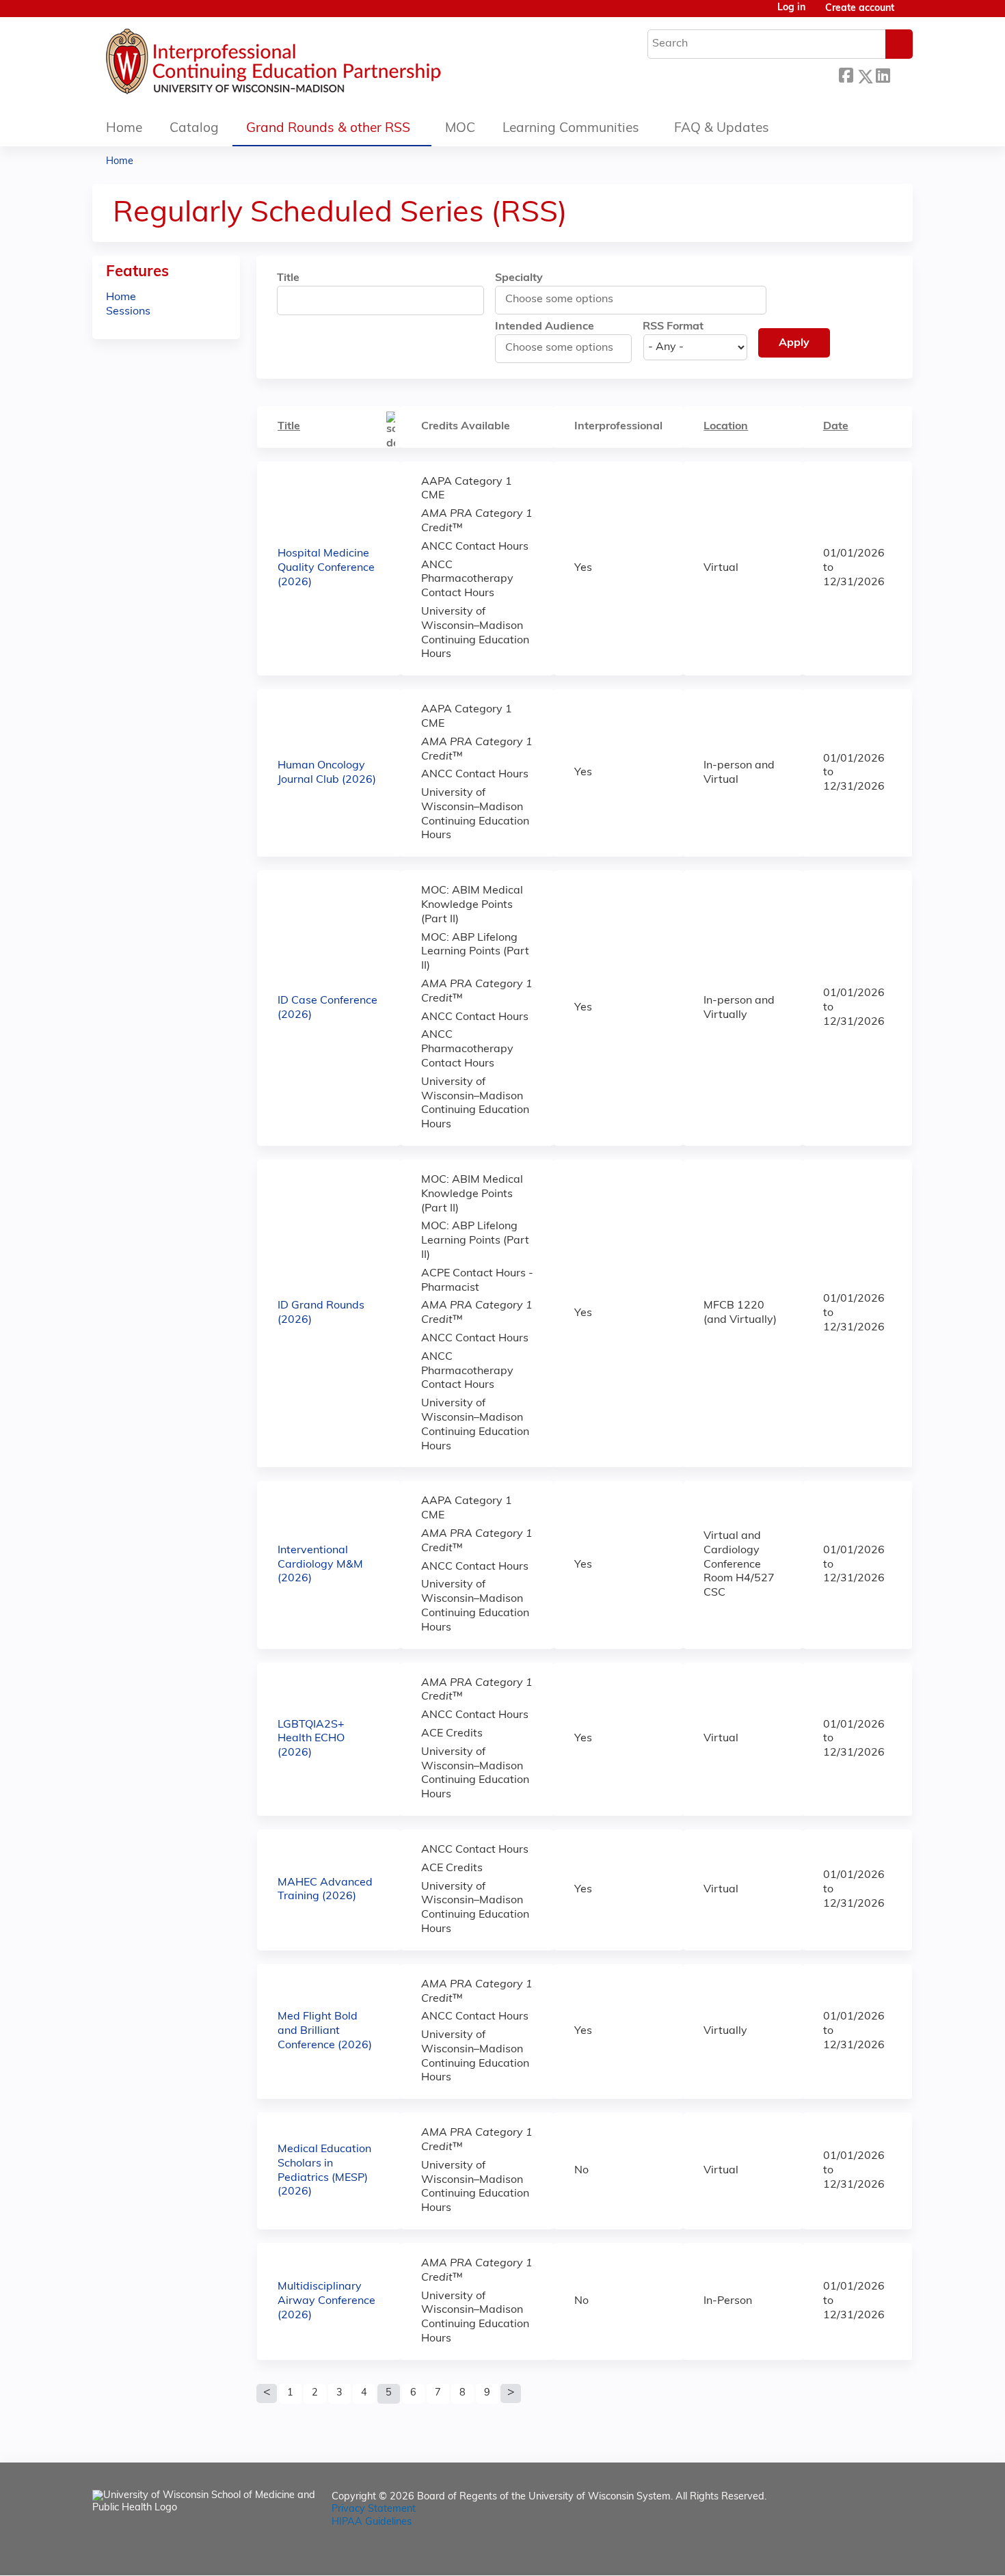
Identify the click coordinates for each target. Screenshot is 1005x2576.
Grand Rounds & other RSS (328, 129)
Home (124, 129)
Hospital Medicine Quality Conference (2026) (326, 568)
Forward (901, 74)
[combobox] (566, 299)
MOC (460, 129)
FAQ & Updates (722, 129)
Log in (791, 8)
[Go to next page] (511, 2393)
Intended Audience (545, 327)
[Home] (314, 65)
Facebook (846, 74)
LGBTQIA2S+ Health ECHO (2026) (311, 1739)
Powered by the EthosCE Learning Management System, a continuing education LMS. (864, 2553)
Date (836, 427)
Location (726, 427)
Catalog (194, 129)
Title (288, 278)
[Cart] (909, 14)
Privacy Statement (374, 2509)
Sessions (128, 312)
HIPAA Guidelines (372, 2522)
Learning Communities (571, 129)
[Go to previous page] (267, 2393)
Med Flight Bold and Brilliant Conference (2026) (325, 2031)
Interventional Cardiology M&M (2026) (320, 1565)
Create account (860, 9)
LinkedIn (883, 74)
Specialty (519, 278)
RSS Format (673, 327)
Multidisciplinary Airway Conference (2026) (326, 2301)
